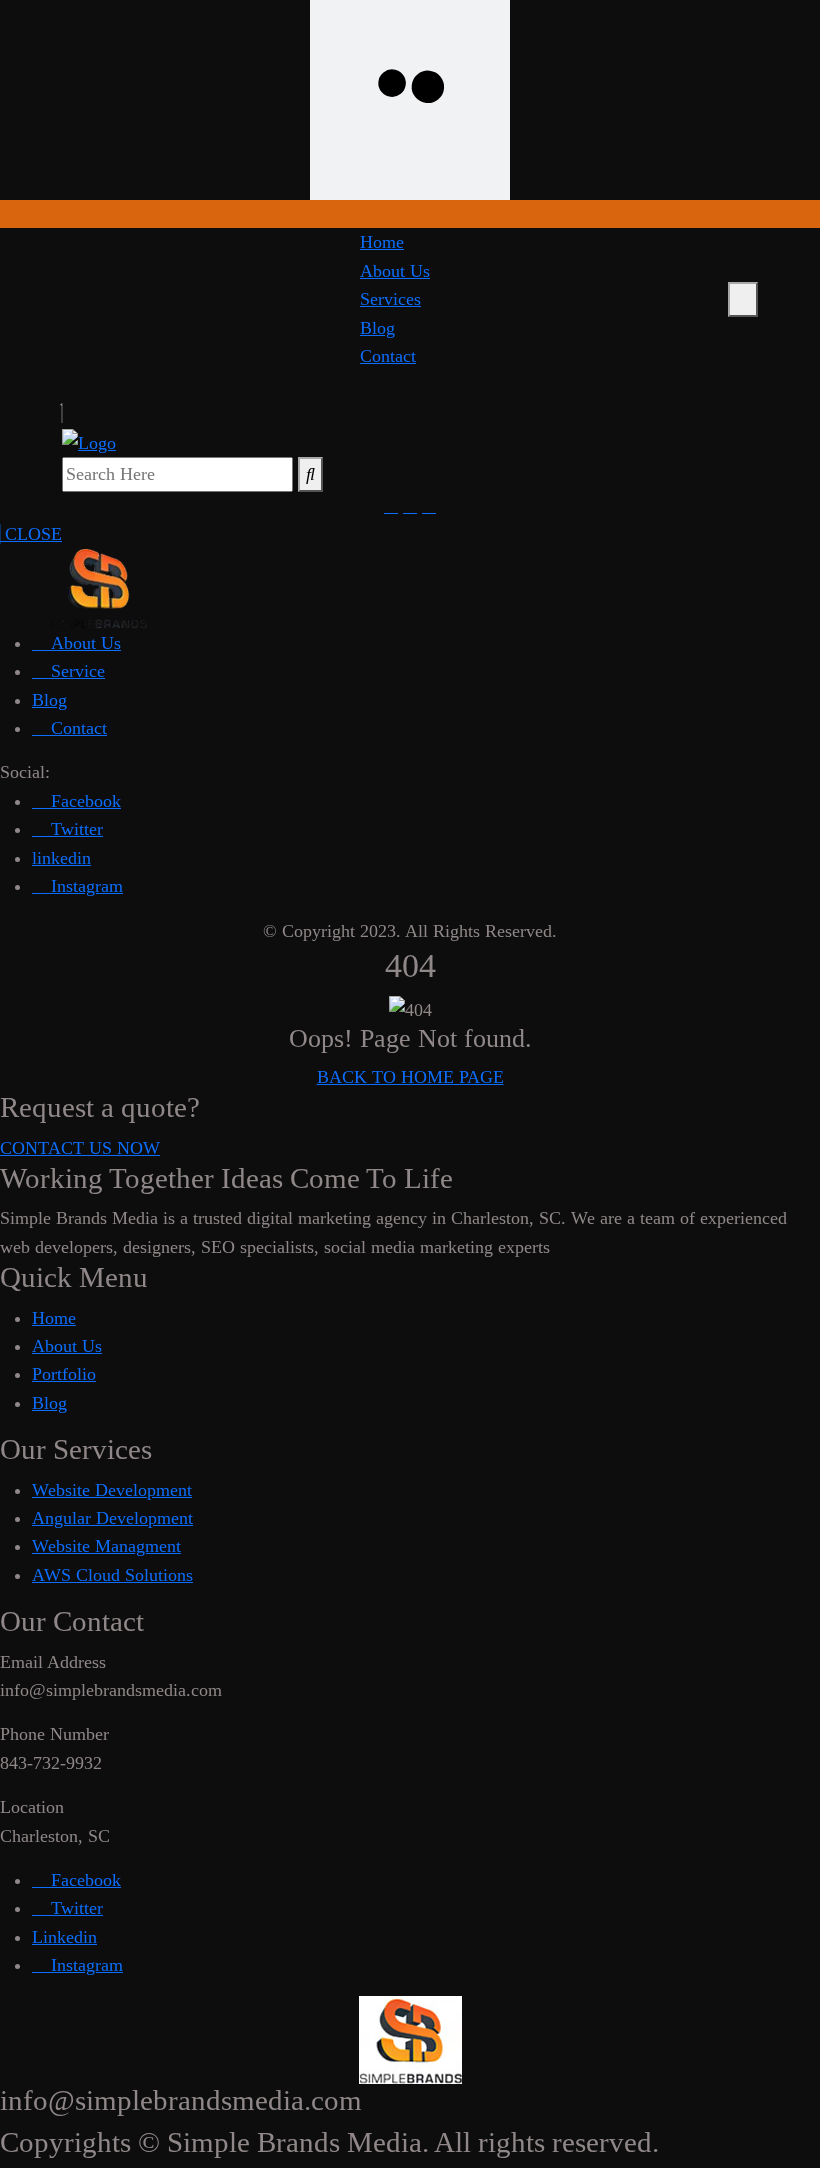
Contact (388, 356)
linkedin (61, 858)
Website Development (112, 1490)
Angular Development (112, 1518)
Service (75, 671)
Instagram (84, 886)
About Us (395, 271)
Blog (377, 328)
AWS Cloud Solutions (112, 1575)
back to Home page (410, 1077)
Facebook (83, 801)
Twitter (74, 829)
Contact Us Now (80, 1148)
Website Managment (106, 1546)
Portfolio (64, 1374)
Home (382, 242)
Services (390, 299)
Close (31, 534)
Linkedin (64, 1937)
